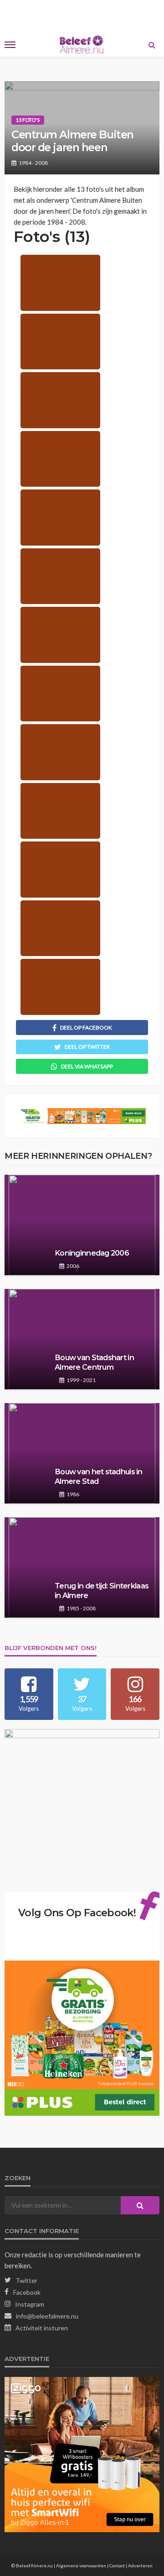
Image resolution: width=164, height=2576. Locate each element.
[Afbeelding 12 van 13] (60, 928)
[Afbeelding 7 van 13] (60, 635)
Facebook (27, 2292)
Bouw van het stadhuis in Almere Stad (99, 1476)
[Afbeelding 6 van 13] (60, 576)
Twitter (26, 2280)
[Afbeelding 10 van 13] (60, 811)
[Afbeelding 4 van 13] (60, 459)
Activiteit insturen (42, 2328)
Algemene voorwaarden (81, 2565)
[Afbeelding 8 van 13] (60, 694)
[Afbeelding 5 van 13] (60, 518)
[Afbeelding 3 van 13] (60, 400)
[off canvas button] (10, 45)
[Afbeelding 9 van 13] (60, 752)
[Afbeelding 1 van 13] (60, 283)
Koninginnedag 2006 (92, 1253)
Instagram (30, 2304)
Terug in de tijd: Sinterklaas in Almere (102, 1590)
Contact (117, 2565)
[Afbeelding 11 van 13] (60, 870)
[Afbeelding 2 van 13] (60, 342)
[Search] (152, 45)
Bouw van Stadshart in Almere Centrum (94, 1362)
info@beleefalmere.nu (47, 2316)
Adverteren (140, 2565)
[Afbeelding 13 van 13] (60, 987)
